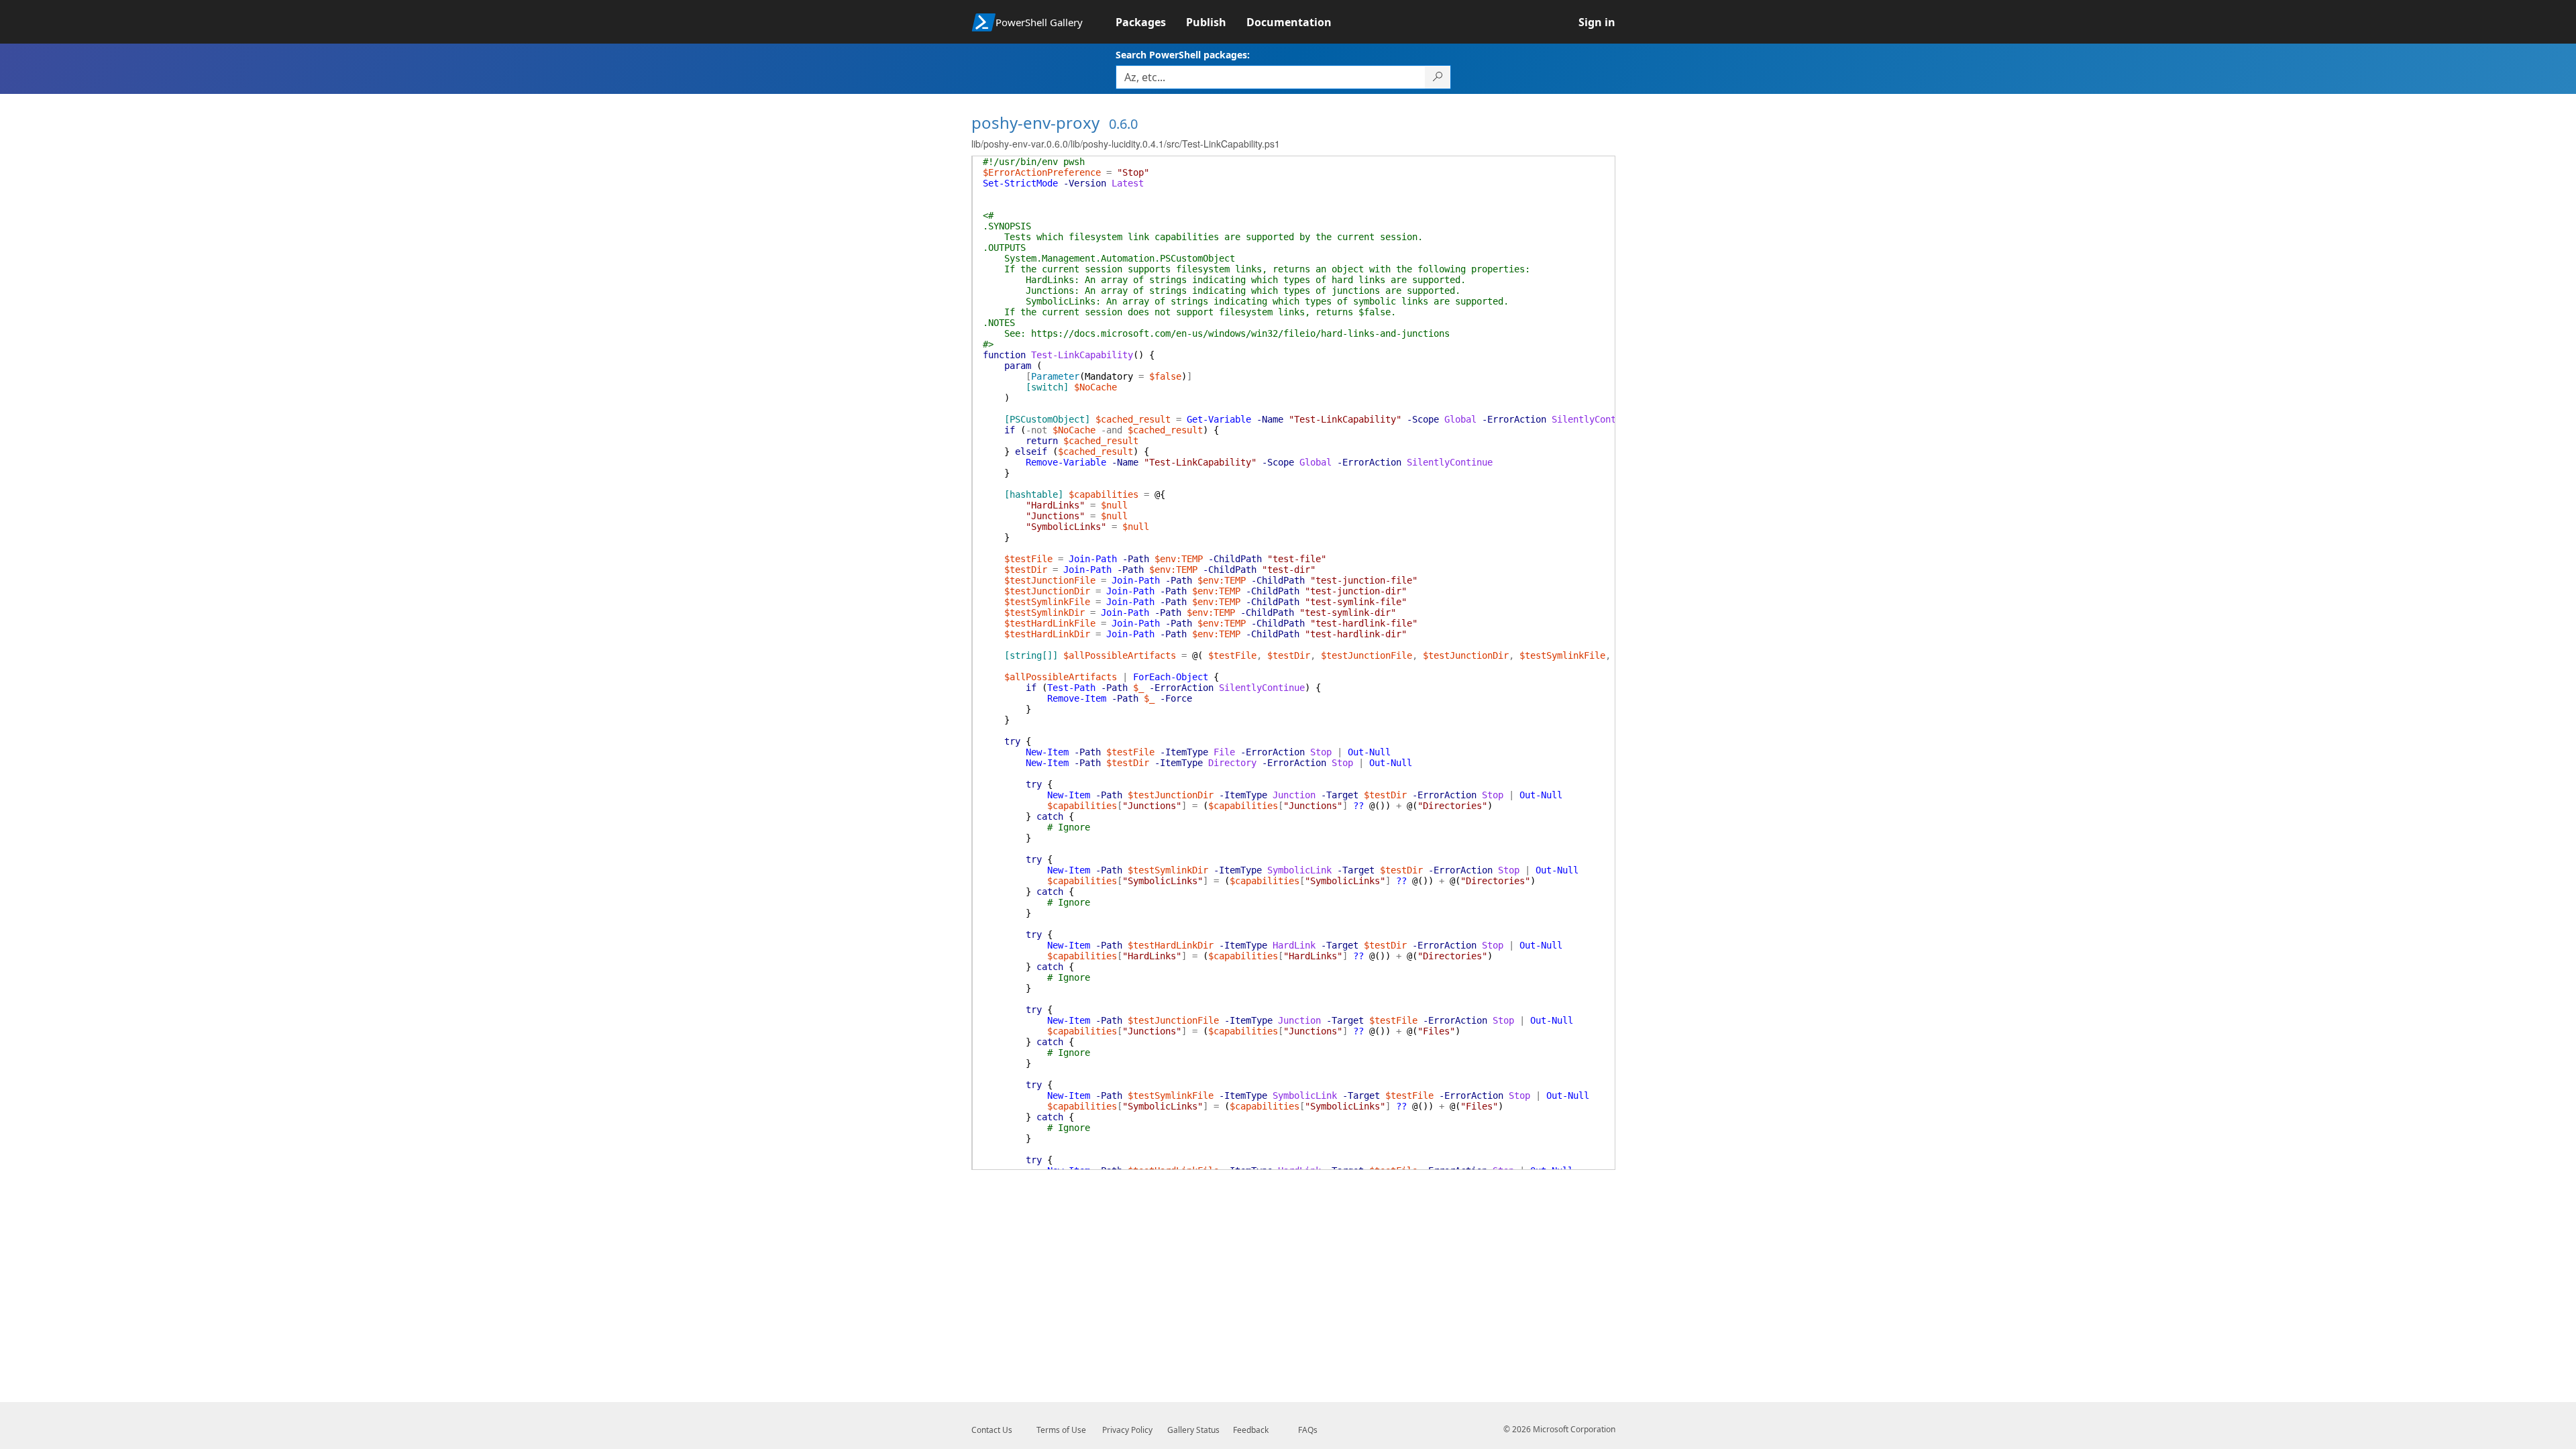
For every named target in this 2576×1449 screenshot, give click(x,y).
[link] (1151, 22)
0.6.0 (1123, 124)
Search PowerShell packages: (1183, 55)
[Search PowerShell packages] (1438, 77)
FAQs (1308, 1430)
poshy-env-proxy (1035, 122)
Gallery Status (1193, 1430)
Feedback (1251, 1430)
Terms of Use (1061, 1430)
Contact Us (992, 1430)
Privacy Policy (1127, 1430)
